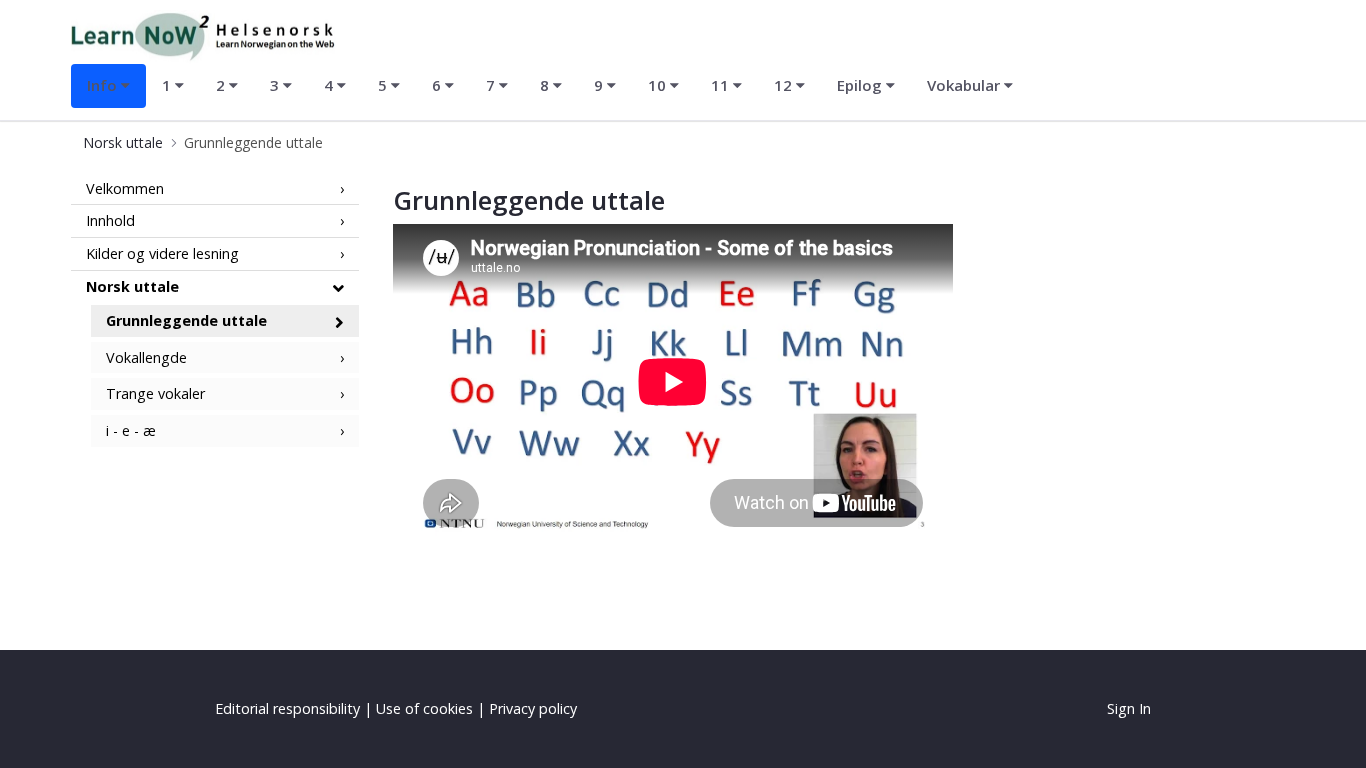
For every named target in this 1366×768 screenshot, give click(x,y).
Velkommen (125, 188)
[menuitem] (108, 86)
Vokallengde (146, 357)
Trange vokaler (155, 393)
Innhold (110, 220)
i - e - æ (131, 430)
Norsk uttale (132, 286)
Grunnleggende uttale (186, 320)
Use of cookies (424, 708)
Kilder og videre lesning (162, 253)
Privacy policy (533, 708)
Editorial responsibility (287, 708)
